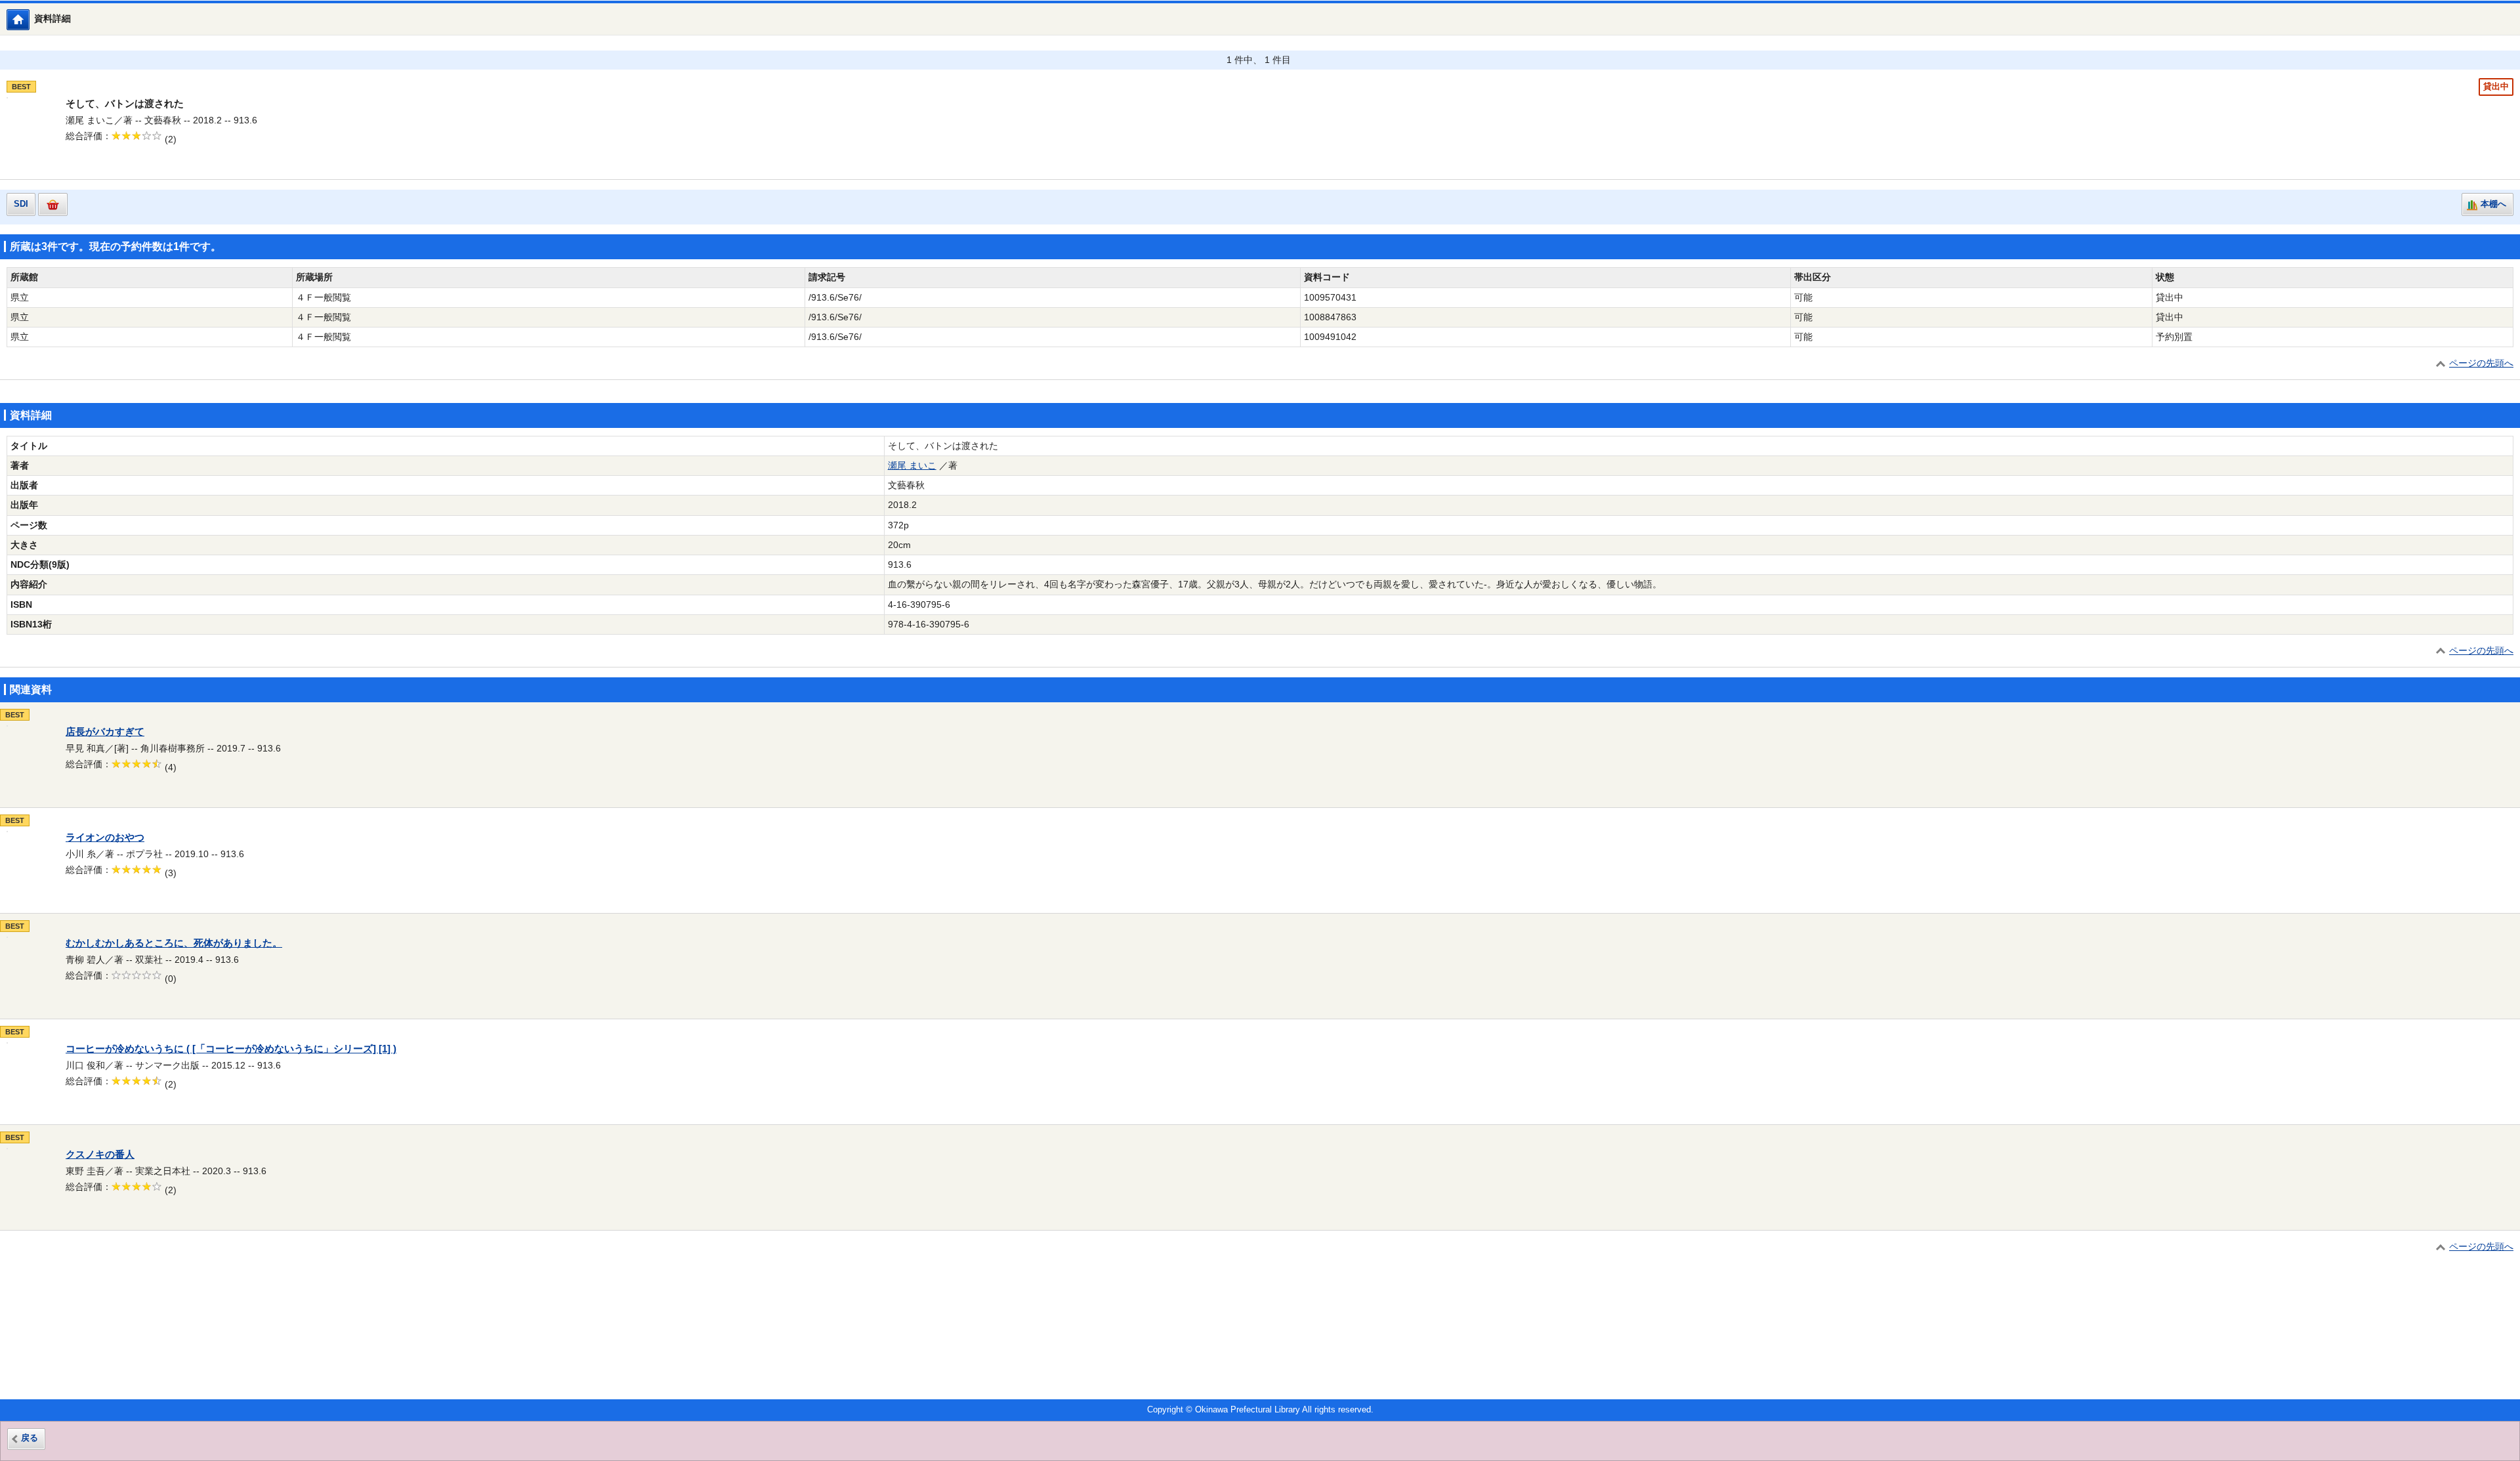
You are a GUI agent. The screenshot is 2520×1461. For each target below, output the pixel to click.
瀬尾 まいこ (912, 466)
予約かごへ (53, 204)
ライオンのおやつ (105, 837)
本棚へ (2493, 204)
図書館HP (29, 19)
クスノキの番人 (100, 1154)
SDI (21, 204)
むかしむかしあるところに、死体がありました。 (174, 943)
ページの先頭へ (2481, 363)
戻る (30, 1438)
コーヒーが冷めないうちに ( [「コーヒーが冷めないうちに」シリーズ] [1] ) (231, 1049)
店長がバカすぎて (105, 732)
